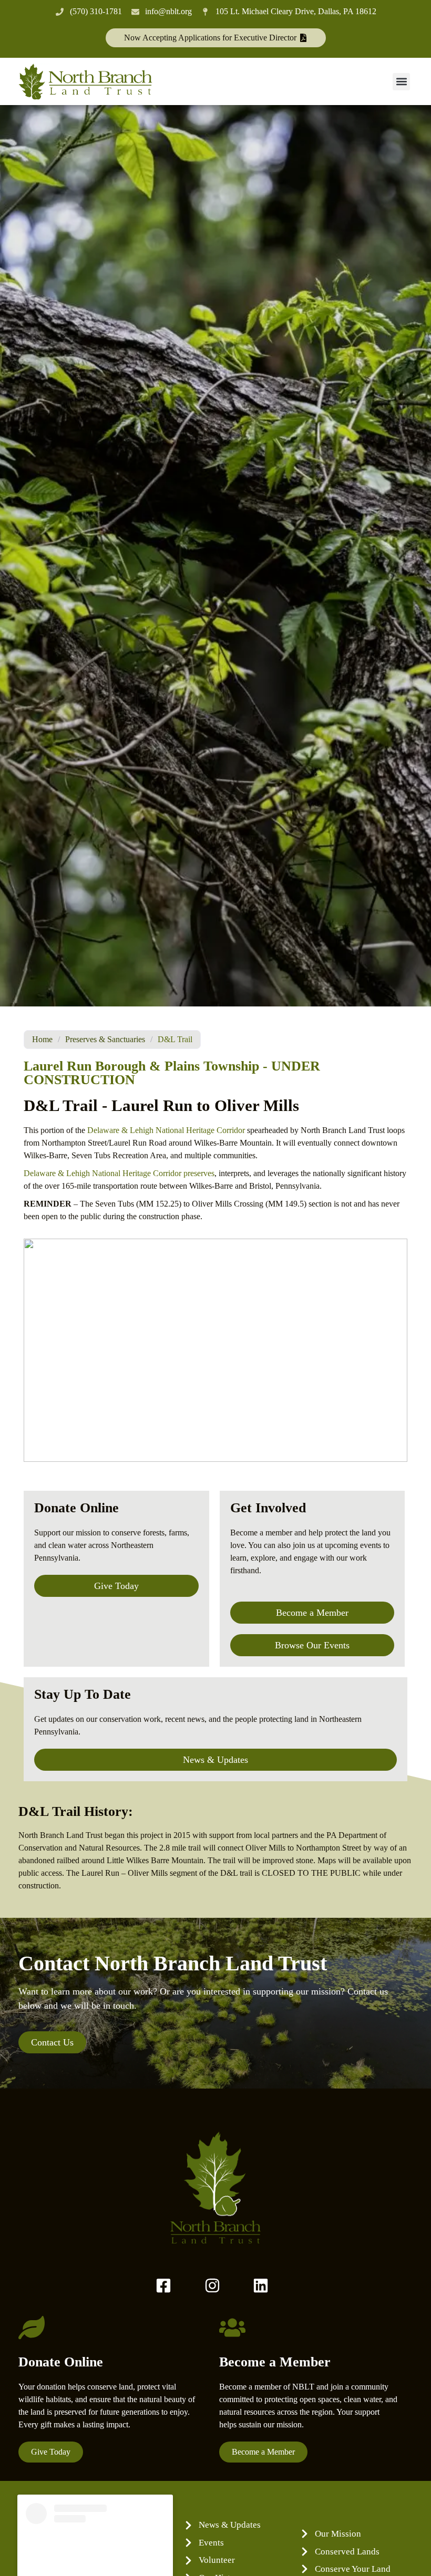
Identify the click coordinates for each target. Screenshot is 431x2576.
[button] (401, 82)
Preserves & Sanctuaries (105, 1039)
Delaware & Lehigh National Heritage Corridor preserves (119, 1173)
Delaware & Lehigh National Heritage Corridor (166, 1130)
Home (42, 1039)
